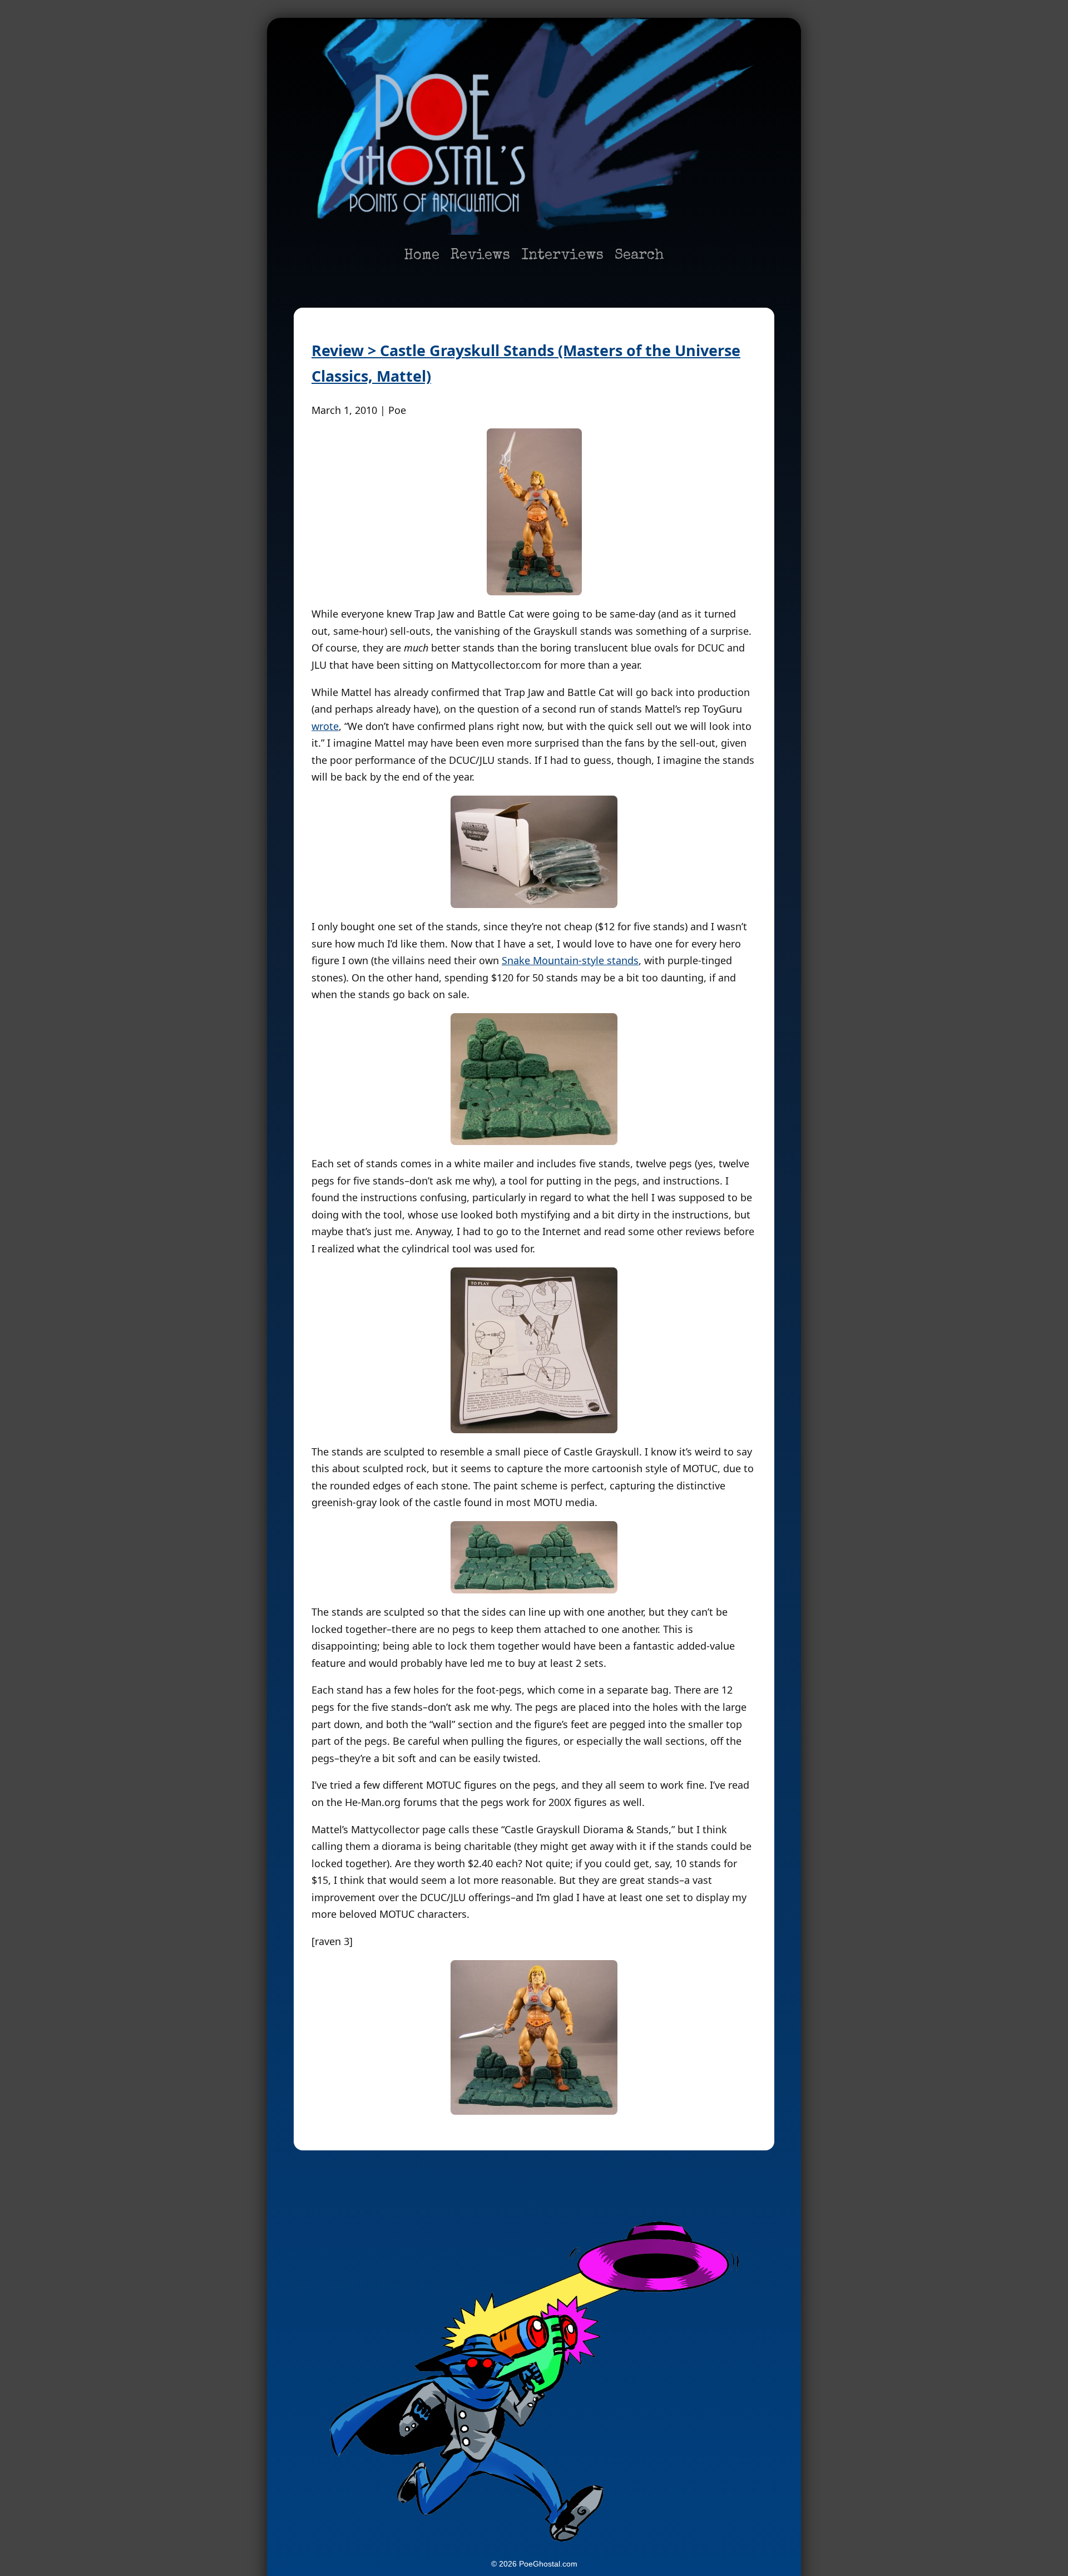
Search (639, 256)
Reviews (480, 256)
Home (422, 256)
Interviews (562, 256)
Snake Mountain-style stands (570, 960)
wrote (325, 726)
